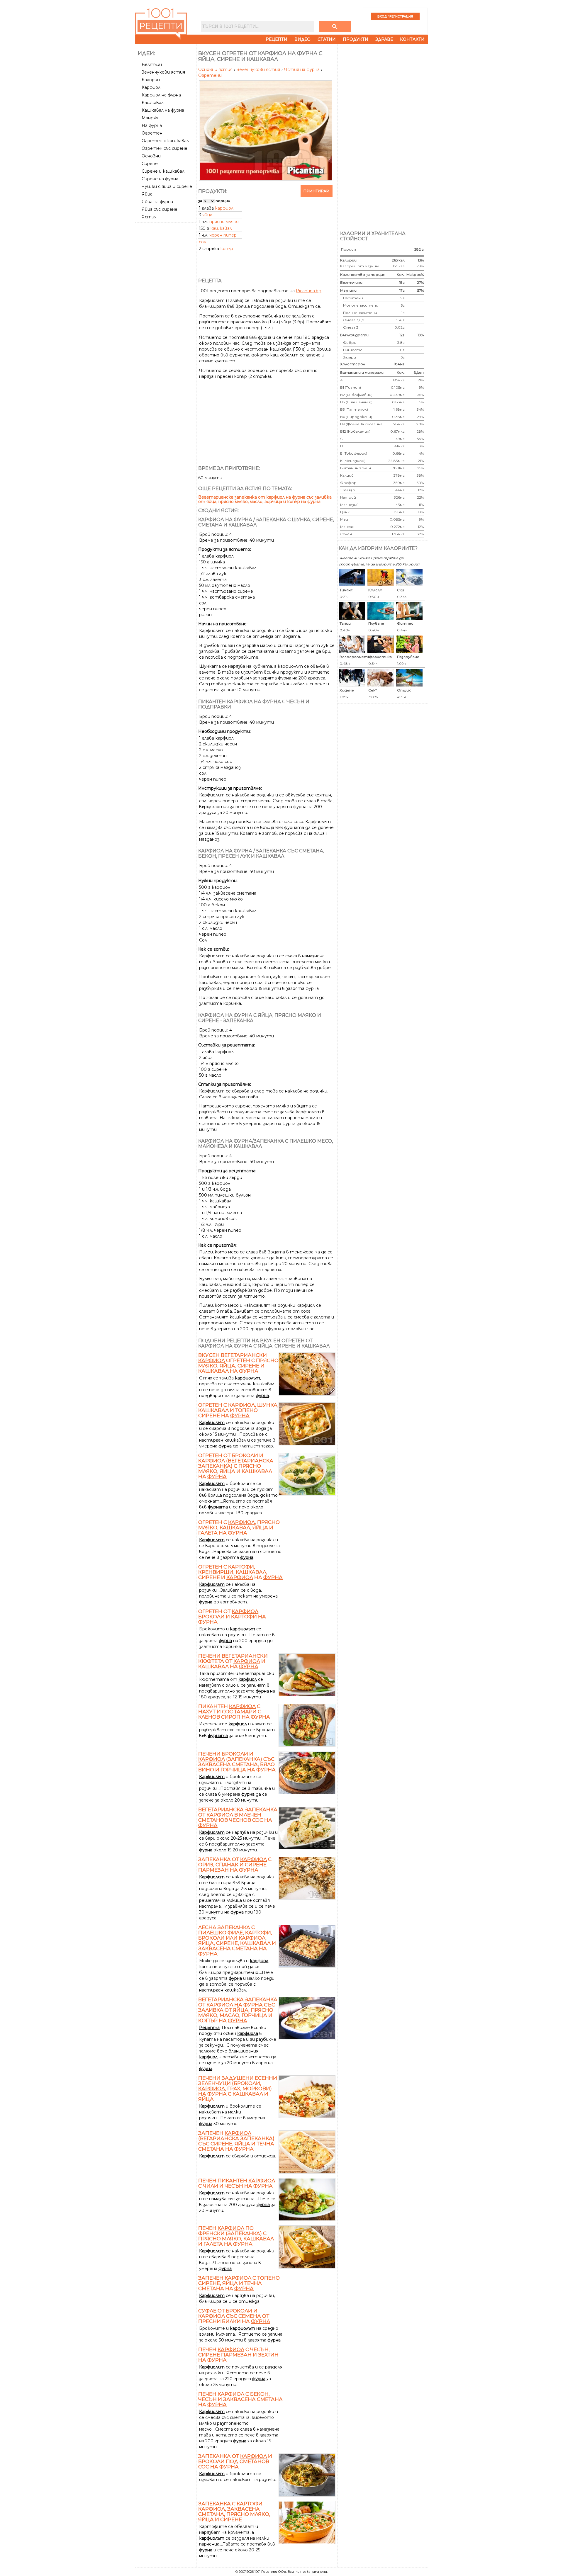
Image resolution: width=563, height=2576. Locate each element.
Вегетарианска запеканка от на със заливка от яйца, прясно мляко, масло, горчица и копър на (238, 2010)
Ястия (149, 217)
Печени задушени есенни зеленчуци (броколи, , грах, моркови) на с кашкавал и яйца (238, 2089)
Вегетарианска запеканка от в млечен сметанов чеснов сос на (238, 1817)
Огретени (210, 75)
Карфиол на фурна (161, 95)
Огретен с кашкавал (165, 141)
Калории (151, 80)
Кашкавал (153, 103)
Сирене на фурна (160, 179)
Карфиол (151, 87)
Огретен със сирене (165, 148)
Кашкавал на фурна (163, 110)
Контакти (412, 39)
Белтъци (152, 64)
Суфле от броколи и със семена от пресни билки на (234, 2316)
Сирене (150, 164)
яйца (207, 215)
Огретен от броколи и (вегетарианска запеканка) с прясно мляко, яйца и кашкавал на (236, 1466)
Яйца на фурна (157, 202)
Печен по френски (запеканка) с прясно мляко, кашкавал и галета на (236, 2236)
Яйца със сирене (160, 209)
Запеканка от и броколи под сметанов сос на (235, 2461)
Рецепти (277, 39)
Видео (302, 39)
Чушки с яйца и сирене (167, 186)
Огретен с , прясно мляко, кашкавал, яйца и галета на (239, 1527)
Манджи (151, 118)
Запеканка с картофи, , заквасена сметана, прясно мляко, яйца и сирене (234, 2512)
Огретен (152, 133)
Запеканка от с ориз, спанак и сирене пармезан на (235, 1865)
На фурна (152, 125)
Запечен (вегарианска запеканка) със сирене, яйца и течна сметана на (236, 2141)
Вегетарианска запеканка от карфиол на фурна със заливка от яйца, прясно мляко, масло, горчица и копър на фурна (265, 499)
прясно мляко (224, 222)
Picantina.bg (309, 291)
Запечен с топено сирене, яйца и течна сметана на (239, 2283)
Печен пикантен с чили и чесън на (237, 2183)
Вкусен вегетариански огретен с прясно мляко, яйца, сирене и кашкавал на (238, 1363)
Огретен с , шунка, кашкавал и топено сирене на (238, 1410)
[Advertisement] (166, 313)
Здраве (384, 39)
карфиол (224, 208)
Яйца (147, 194)
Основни (151, 156)
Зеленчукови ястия (163, 72)
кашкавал (221, 228)
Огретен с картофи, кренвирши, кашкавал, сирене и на (240, 1572)
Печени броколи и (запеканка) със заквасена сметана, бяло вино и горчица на (237, 1762)
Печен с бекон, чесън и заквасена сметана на (240, 2399)
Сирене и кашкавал (163, 171)
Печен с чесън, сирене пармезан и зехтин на (238, 2355)
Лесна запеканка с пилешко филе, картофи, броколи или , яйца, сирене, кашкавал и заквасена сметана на (237, 1941)
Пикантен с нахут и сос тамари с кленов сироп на (234, 1712)
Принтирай (317, 191)
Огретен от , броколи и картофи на (232, 1617)
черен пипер (223, 235)
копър (227, 249)
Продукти (356, 39)
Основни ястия (216, 69)
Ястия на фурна (302, 69)
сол (202, 242)
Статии (327, 39)
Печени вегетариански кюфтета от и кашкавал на (233, 1661)
